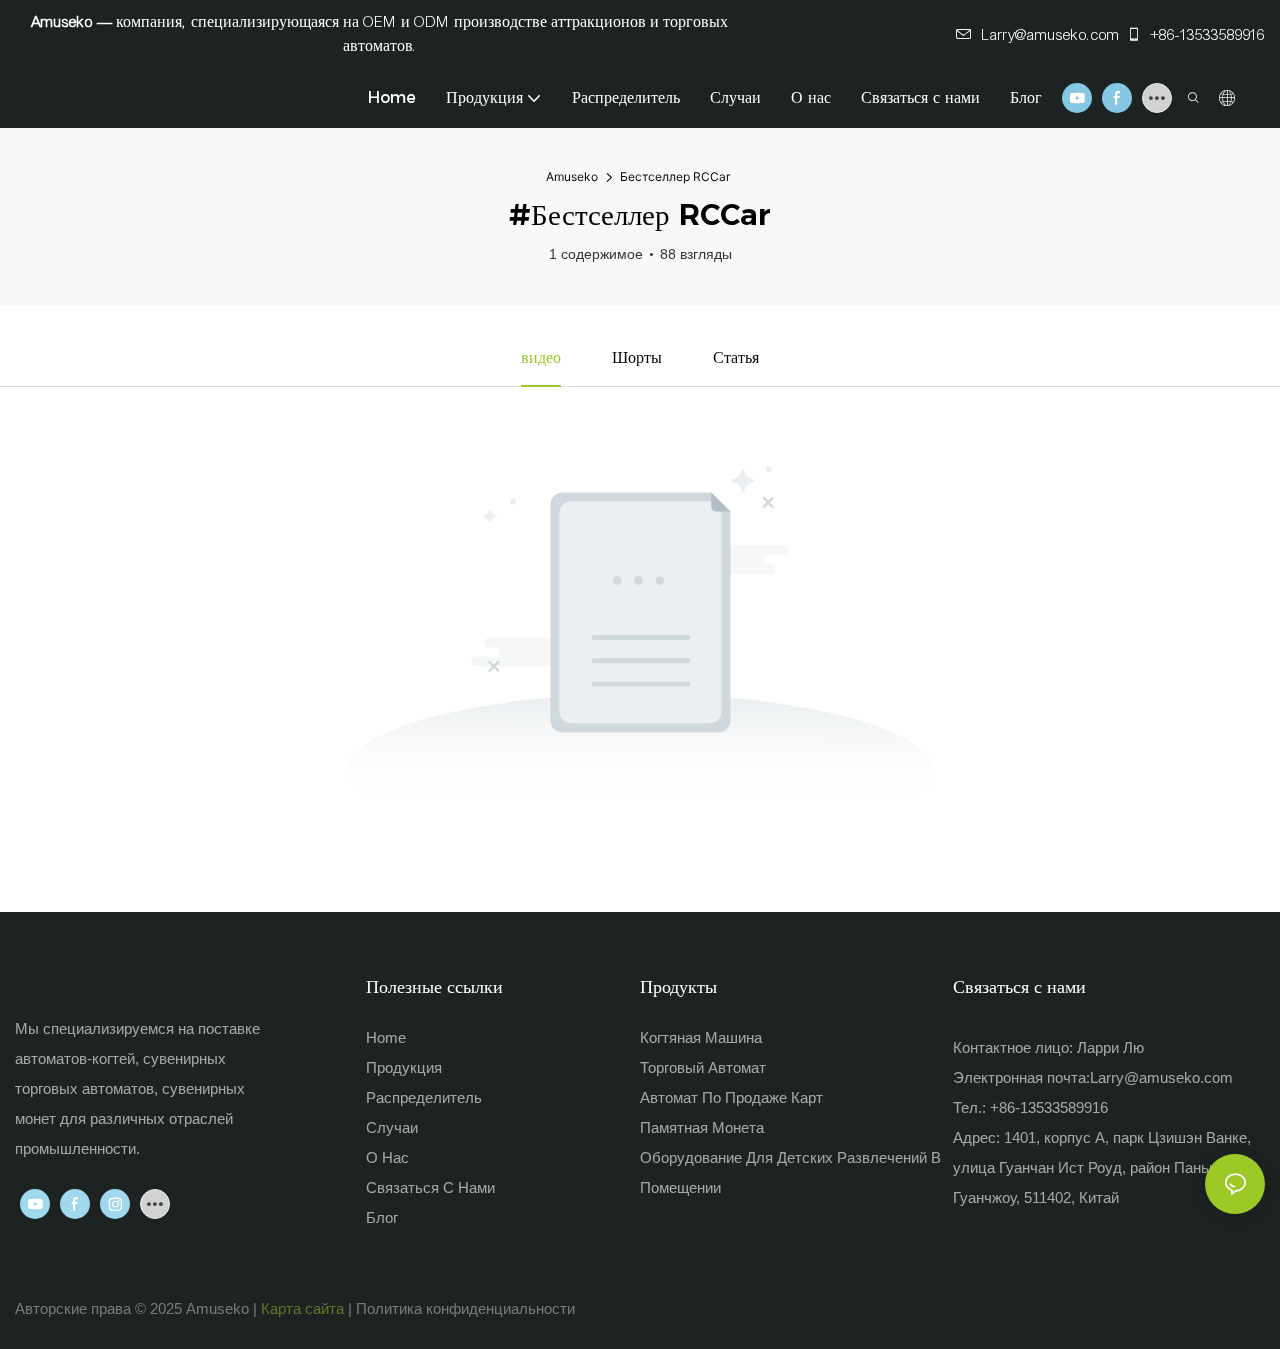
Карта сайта (302, 1308)
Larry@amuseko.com (1051, 35)
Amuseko (572, 176)
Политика (389, 1308)
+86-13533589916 (1206, 35)
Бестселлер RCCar (675, 176)
